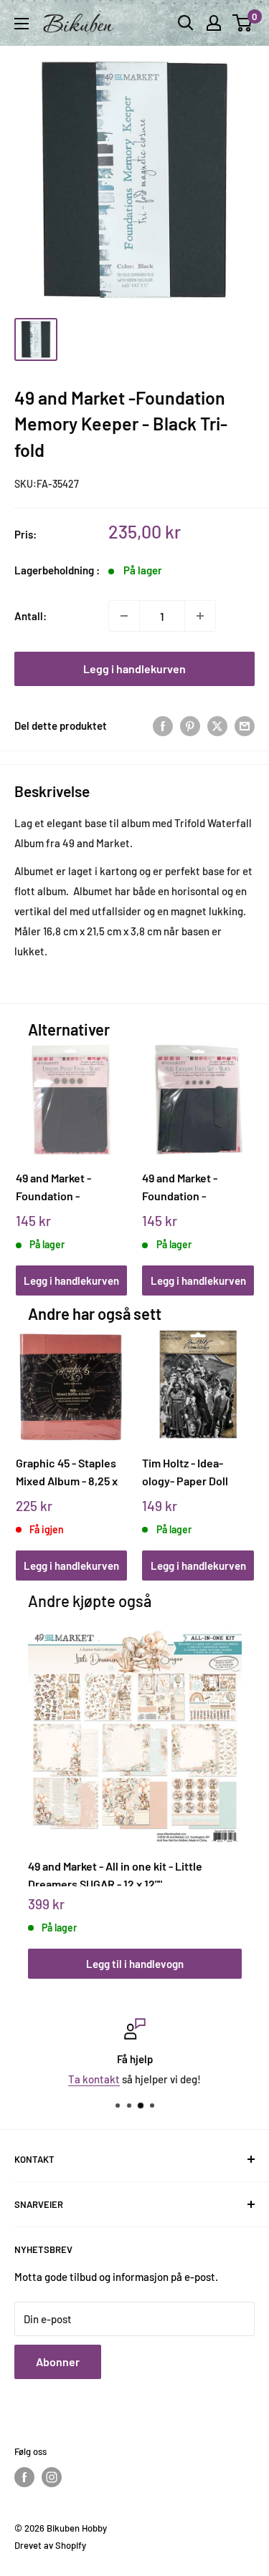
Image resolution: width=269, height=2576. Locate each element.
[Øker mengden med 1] (200, 616)
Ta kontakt (94, 2079)
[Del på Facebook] (163, 725)
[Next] (238, 1156)
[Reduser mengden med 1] (124, 616)
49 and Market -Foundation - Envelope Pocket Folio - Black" (58, 1187)
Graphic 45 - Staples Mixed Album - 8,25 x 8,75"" (67, 1472)
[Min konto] (214, 23)
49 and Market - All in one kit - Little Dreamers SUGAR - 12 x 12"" (115, 1873)
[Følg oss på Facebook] (24, 2477)
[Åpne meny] (22, 24)
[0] (243, 23)
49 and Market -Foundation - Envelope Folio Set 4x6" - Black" (189, 1187)
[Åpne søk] (186, 23)
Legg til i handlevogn (135, 1964)
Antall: (30, 616)
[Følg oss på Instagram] (52, 2477)
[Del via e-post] (245, 725)
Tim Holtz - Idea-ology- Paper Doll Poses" (185, 1472)
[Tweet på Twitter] (217, 725)
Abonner (58, 2362)
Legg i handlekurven (134, 669)
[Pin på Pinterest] (190, 725)
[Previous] (31, 1156)
